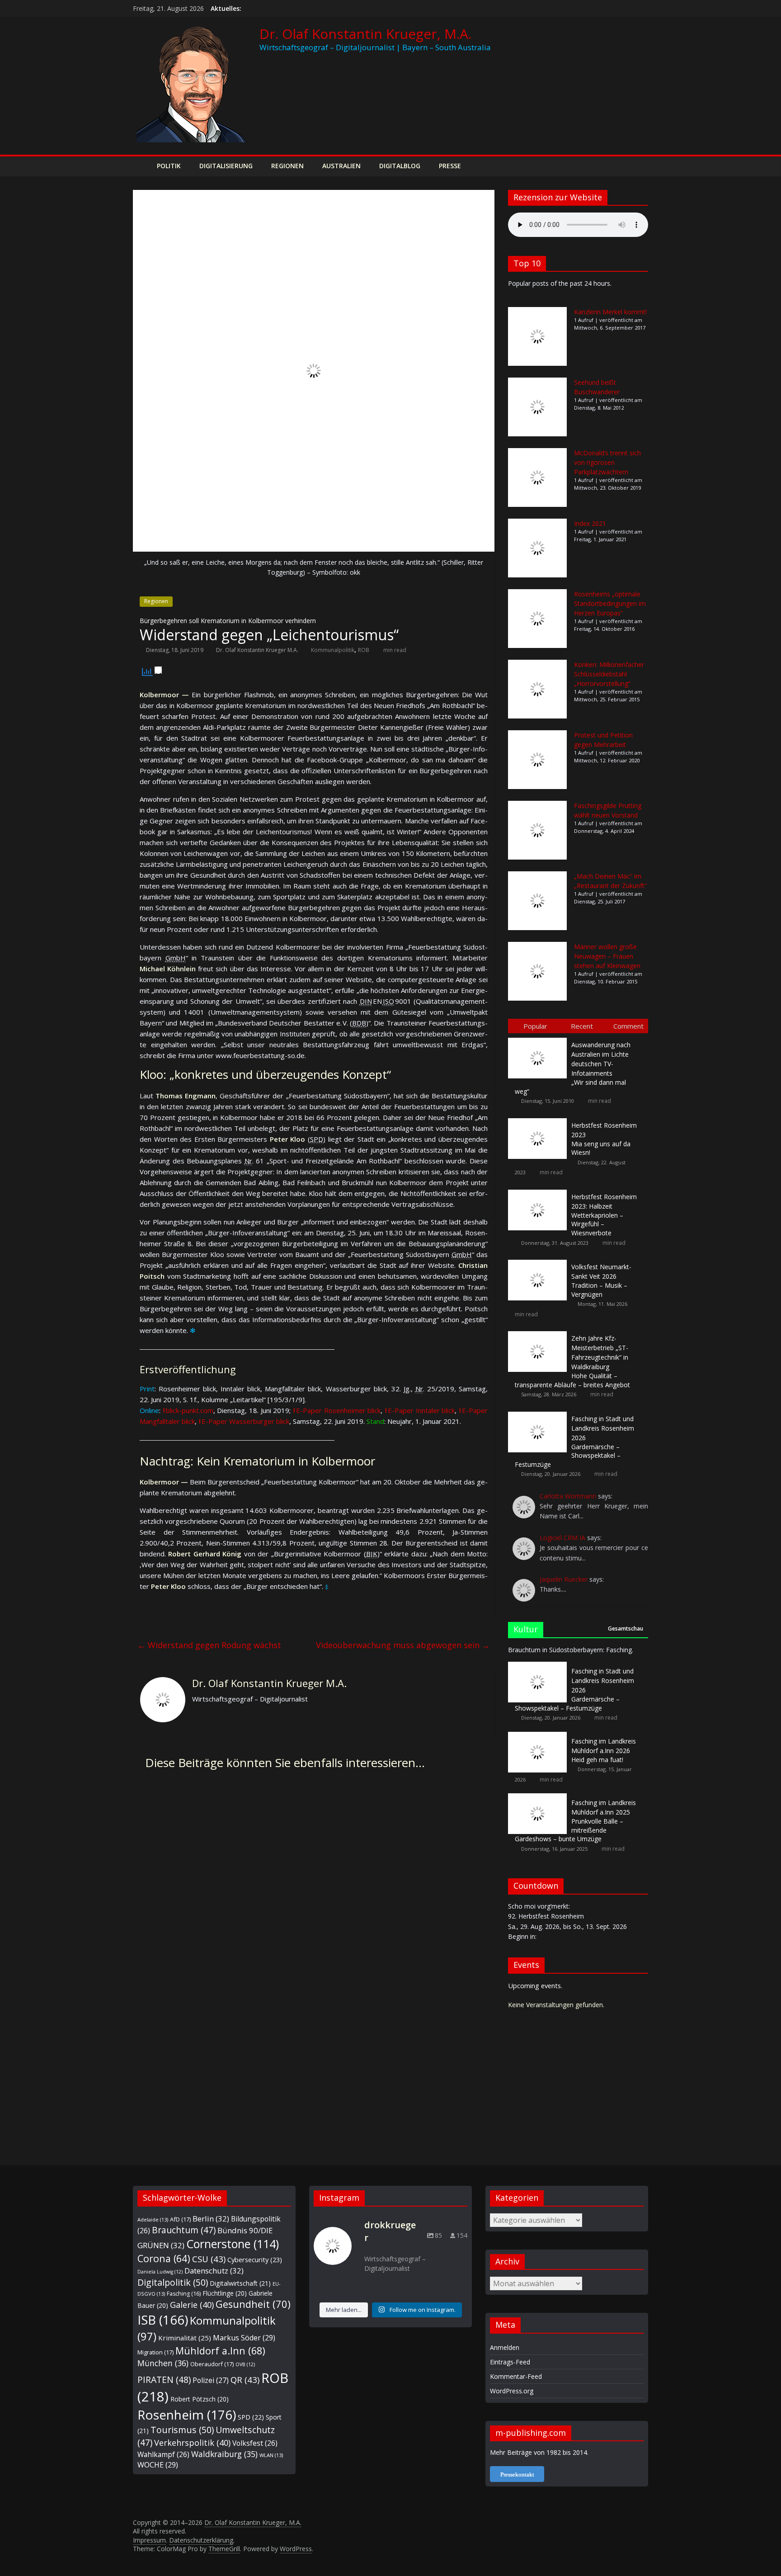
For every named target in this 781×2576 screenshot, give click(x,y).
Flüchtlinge (225, 2293)
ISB (163, 2320)
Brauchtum (184, 2230)
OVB (245, 2364)
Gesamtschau (626, 1628)
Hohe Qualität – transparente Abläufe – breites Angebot (572, 1361)
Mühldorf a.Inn (220, 2351)
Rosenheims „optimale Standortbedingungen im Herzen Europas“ (610, 603)
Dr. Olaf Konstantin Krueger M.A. (257, 650)
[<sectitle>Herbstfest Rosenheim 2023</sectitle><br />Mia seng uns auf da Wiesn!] (540, 1118)
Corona (164, 2258)
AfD (180, 2219)
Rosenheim (187, 2415)
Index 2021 (590, 523)
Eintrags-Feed (510, 2362)
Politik (169, 166)
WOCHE (158, 2465)
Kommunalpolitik (333, 650)
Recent (582, 1026)
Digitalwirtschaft (240, 2283)
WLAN (271, 2455)
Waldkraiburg (224, 2454)
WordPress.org (512, 2391)
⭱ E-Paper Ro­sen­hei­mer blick (337, 1410)
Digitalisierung (226, 166)
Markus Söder (244, 2338)
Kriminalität (185, 2338)
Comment (628, 1026)
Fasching (184, 2294)
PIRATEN (164, 2380)
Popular (535, 1026)
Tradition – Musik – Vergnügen (601, 1281)
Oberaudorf (212, 2364)
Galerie (192, 2304)
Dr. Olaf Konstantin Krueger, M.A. (365, 34)
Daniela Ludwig (160, 2272)
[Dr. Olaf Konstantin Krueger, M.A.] (142, 166)
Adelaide (153, 2219)
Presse (450, 166)
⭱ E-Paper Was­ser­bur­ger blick (244, 1421)
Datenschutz (214, 2271)
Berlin (211, 2219)
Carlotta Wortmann (568, 1496)
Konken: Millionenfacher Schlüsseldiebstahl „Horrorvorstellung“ (609, 674)
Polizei (211, 2380)
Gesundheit (253, 2304)
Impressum (149, 2540)
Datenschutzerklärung (201, 2540)
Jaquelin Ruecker (564, 1579)
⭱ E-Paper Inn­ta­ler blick (420, 1410)
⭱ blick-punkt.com (188, 1410)
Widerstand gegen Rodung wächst (209, 1645)
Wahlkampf (163, 2454)
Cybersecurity (255, 2259)
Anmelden (505, 2347)
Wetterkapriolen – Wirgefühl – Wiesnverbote (604, 1215)
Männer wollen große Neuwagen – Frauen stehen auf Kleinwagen (607, 956)
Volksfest (255, 2443)
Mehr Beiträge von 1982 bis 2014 (539, 2452)
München (163, 2363)
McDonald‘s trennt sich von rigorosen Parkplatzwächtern (607, 462)
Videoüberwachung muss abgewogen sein (403, 1645)
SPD (251, 2417)
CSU (209, 2259)
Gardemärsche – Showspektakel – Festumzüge (574, 1442)
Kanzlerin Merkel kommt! (610, 312)
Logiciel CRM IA (562, 1538)
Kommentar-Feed (516, 2376)
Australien (341, 166)
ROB (364, 650)
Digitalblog (400, 166)
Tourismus (182, 2430)
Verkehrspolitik (192, 2442)
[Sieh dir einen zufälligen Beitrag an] (639, 166)
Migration (155, 2352)
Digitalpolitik (173, 2282)
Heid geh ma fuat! (604, 1750)
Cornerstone (233, 2244)
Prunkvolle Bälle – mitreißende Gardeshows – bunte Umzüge (575, 1821)
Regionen (287, 166)
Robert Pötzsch (200, 2399)
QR (245, 2380)
